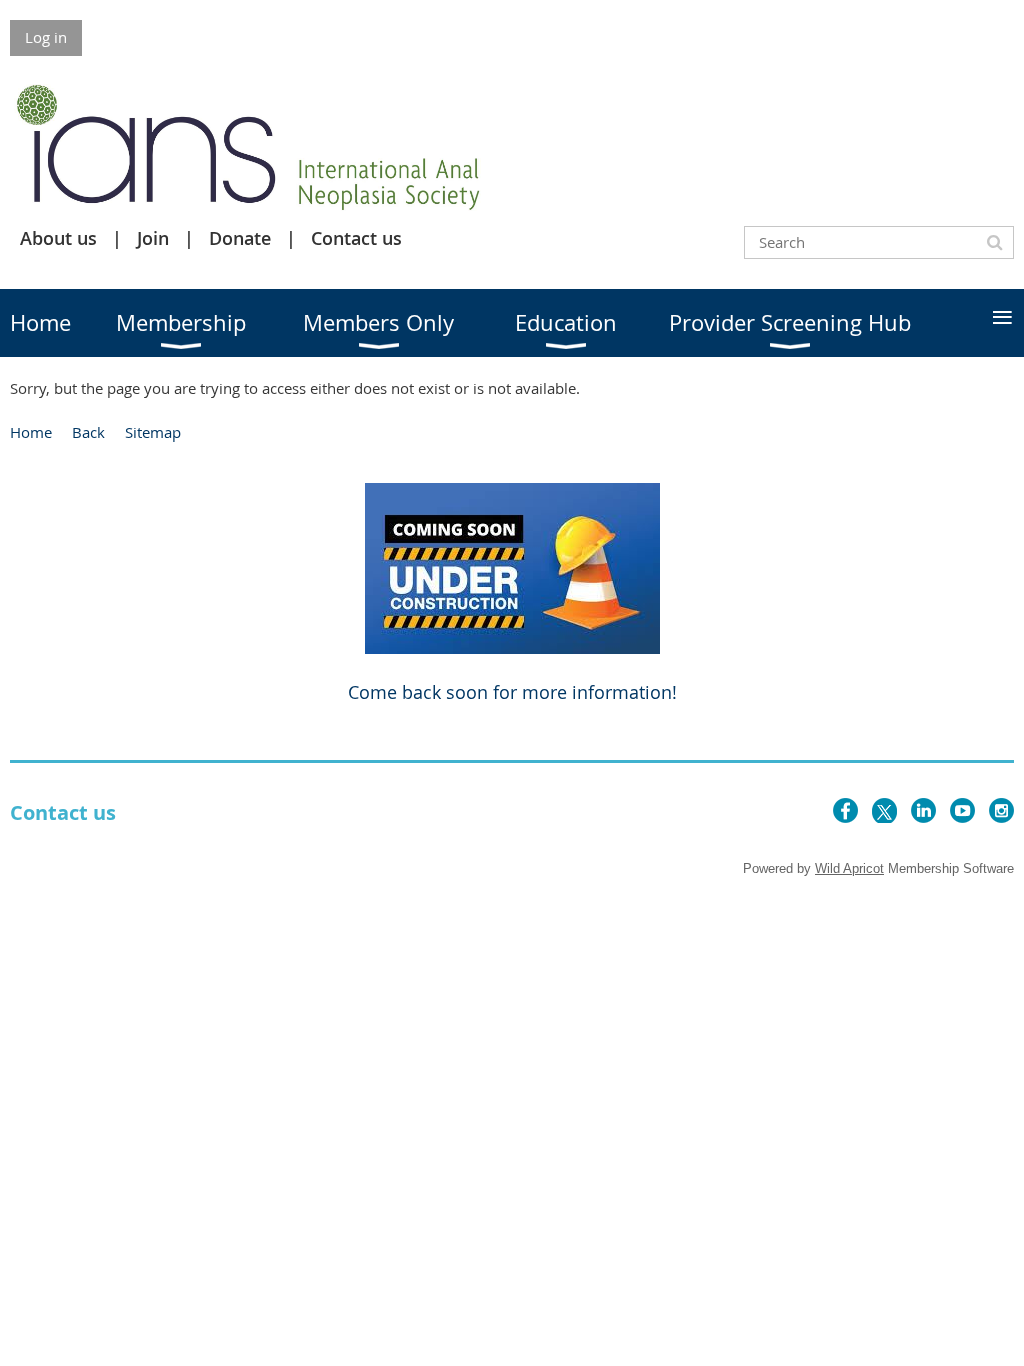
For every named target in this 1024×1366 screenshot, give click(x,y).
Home (31, 432)
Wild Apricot (849, 868)
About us (58, 238)
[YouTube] (962, 810)
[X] (884, 810)
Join (153, 238)
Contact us (356, 238)
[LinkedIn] (923, 810)
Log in (46, 37)
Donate (240, 238)
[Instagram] (1001, 810)
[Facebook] (845, 810)
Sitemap (153, 432)
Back (88, 432)
